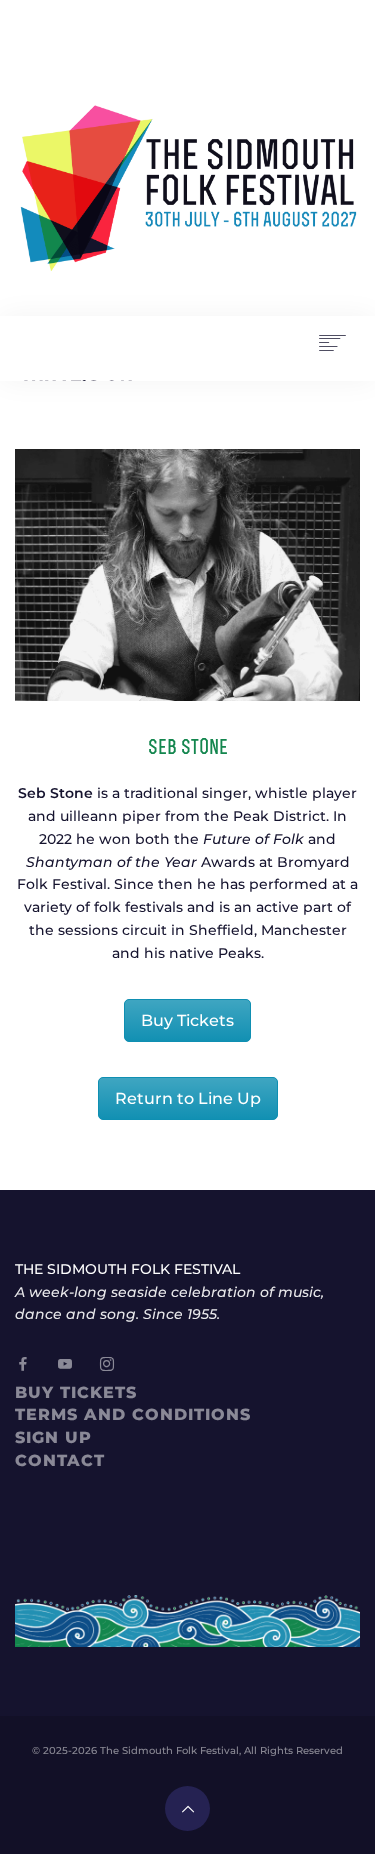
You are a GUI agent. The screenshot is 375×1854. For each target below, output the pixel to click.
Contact (60, 1460)
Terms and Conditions (133, 1414)
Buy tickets (76, 1392)
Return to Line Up (188, 1098)
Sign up (53, 1437)
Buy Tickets (187, 1020)
